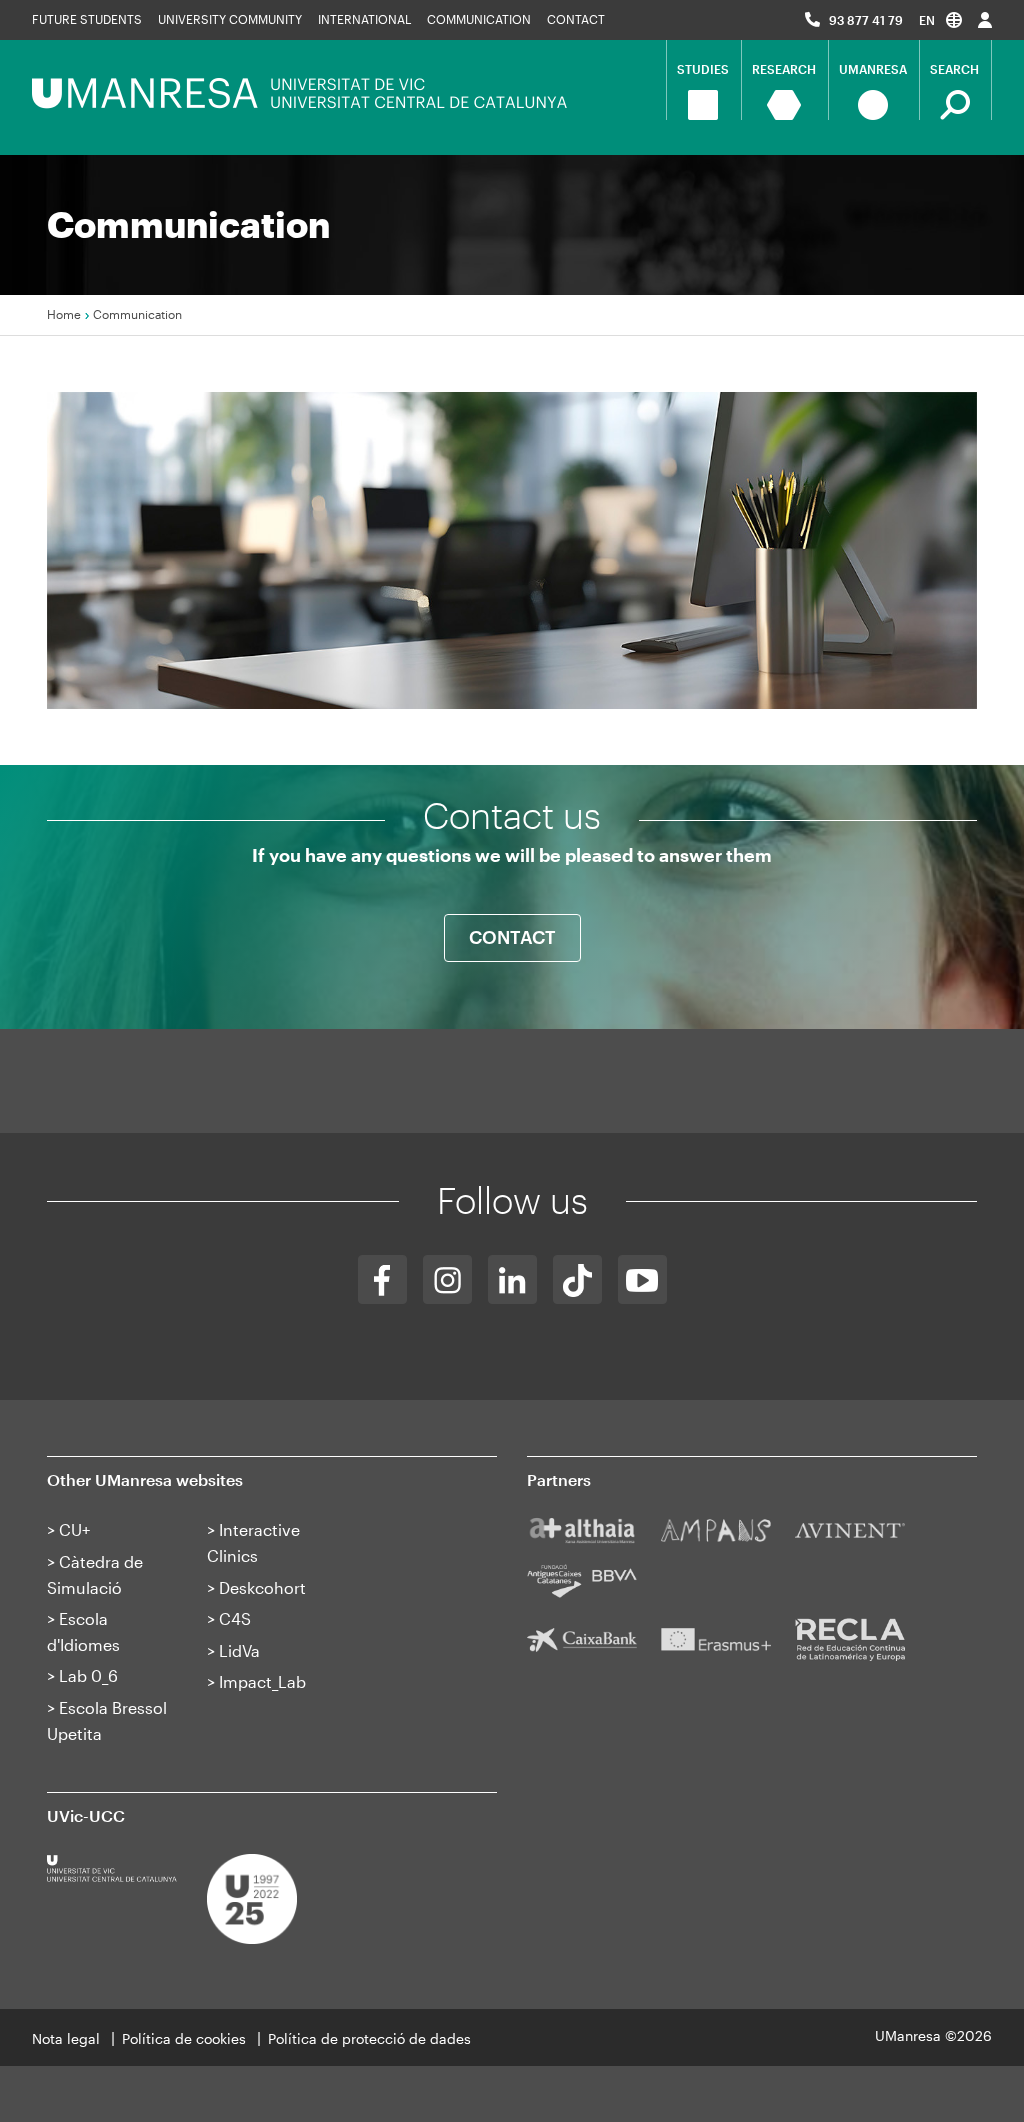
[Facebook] (382, 1279)
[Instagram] (447, 1279)
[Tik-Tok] (577, 1279)
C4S (235, 1618)
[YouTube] (642, 1279)
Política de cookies (184, 2038)
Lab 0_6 (88, 1675)
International (364, 19)
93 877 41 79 (866, 20)
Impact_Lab (262, 1681)
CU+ (74, 1529)
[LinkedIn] (512, 1279)
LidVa (239, 1650)
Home (64, 314)
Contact (576, 19)
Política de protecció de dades (369, 2038)
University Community (230, 19)
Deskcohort (262, 1587)
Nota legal (66, 2038)
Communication (479, 19)
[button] (940, 19)
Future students (87, 19)
